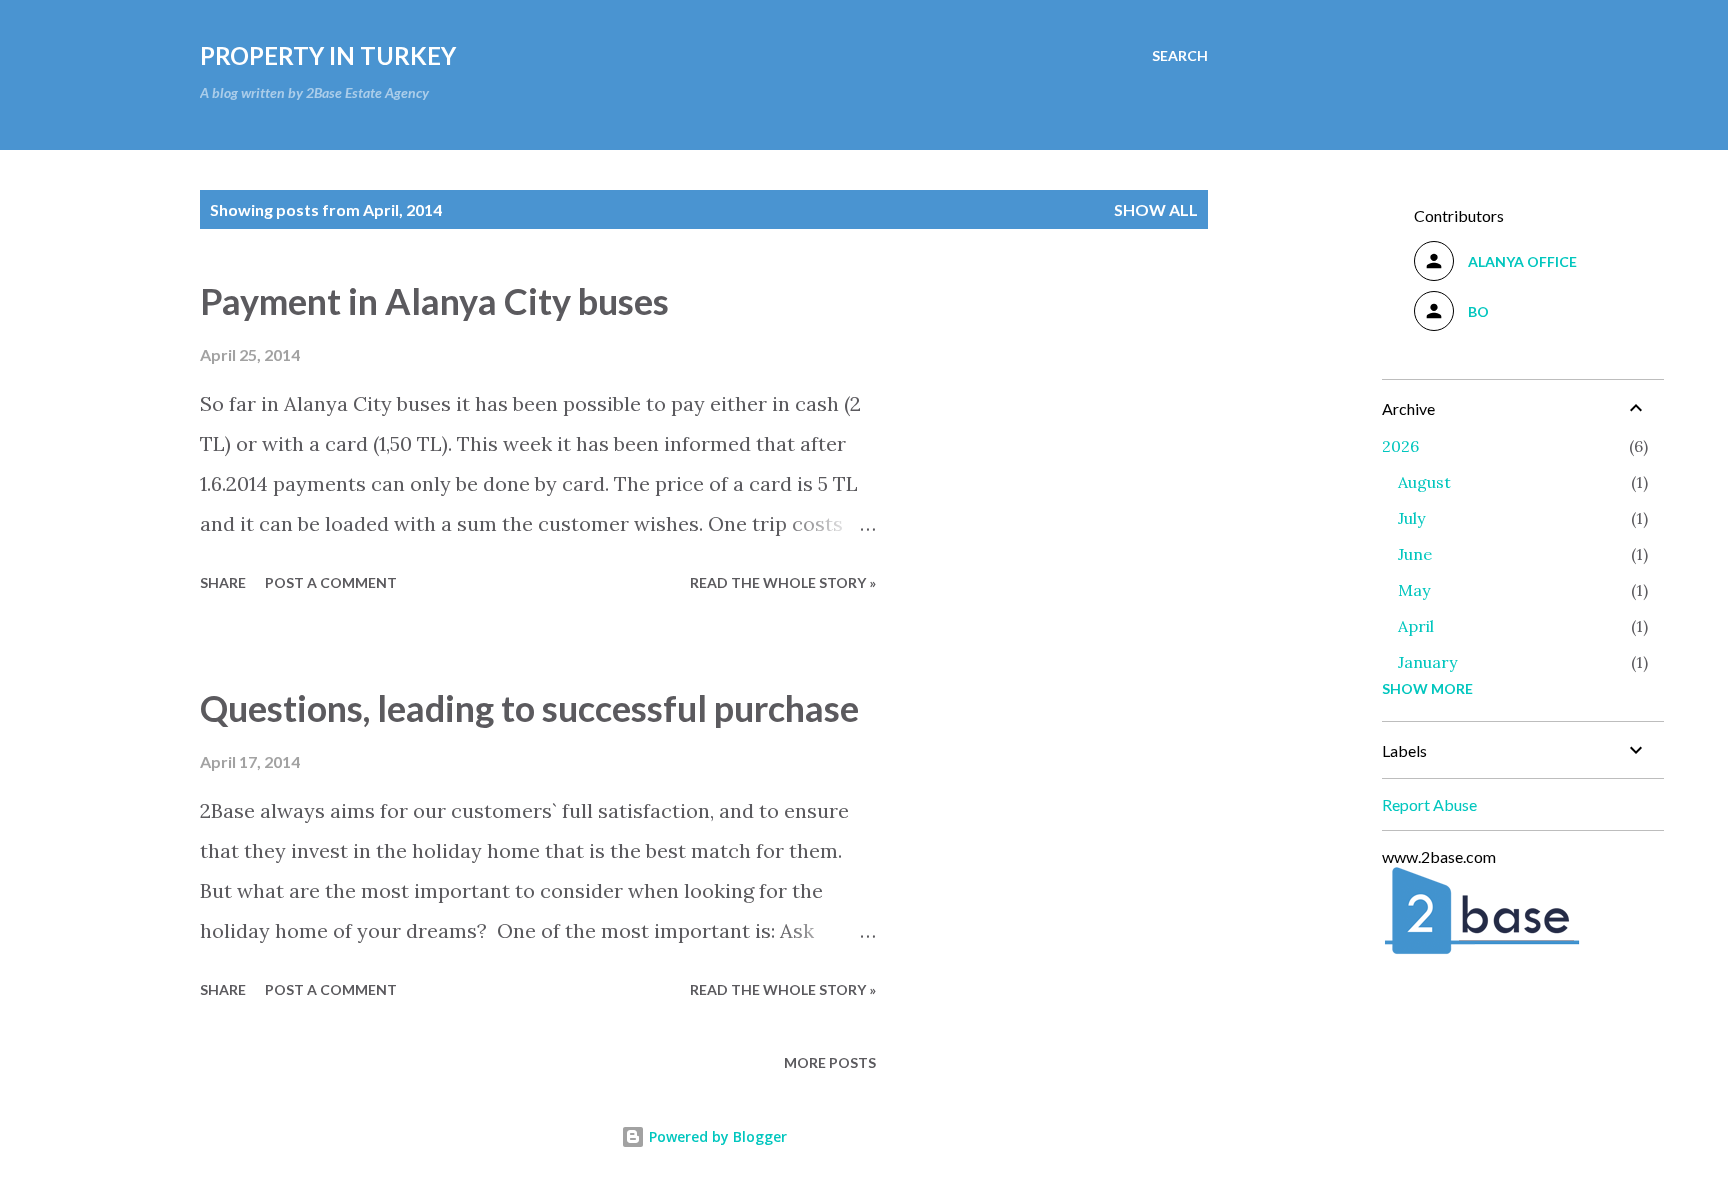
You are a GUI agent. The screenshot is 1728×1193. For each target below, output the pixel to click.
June (1415, 554)
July (1411, 518)
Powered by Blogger (716, 1136)
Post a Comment (331, 582)
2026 (1400, 446)
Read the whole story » (783, 582)
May (1414, 590)
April (1416, 626)
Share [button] (223, 582)
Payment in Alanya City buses (434, 301)
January (1427, 662)
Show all (1156, 209)
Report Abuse (1429, 804)
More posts (830, 1062)
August (1424, 482)
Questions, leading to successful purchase (529, 708)
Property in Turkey (328, 55)
